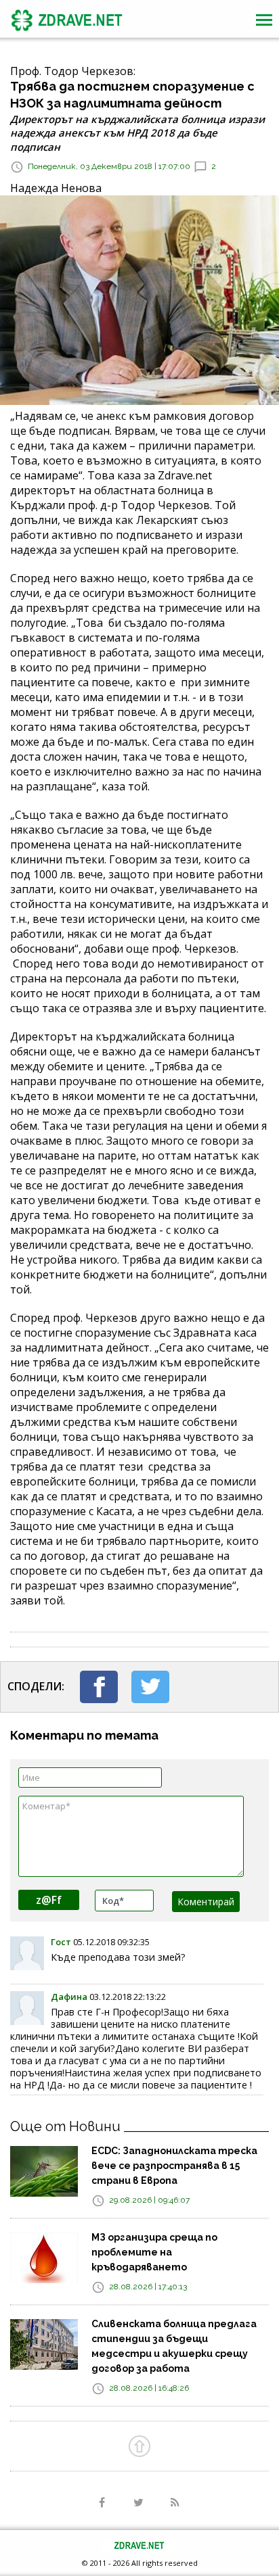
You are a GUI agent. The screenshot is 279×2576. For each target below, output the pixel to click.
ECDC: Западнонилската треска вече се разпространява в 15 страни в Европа (174, 2166)
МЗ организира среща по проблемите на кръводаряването (154, 2252)
